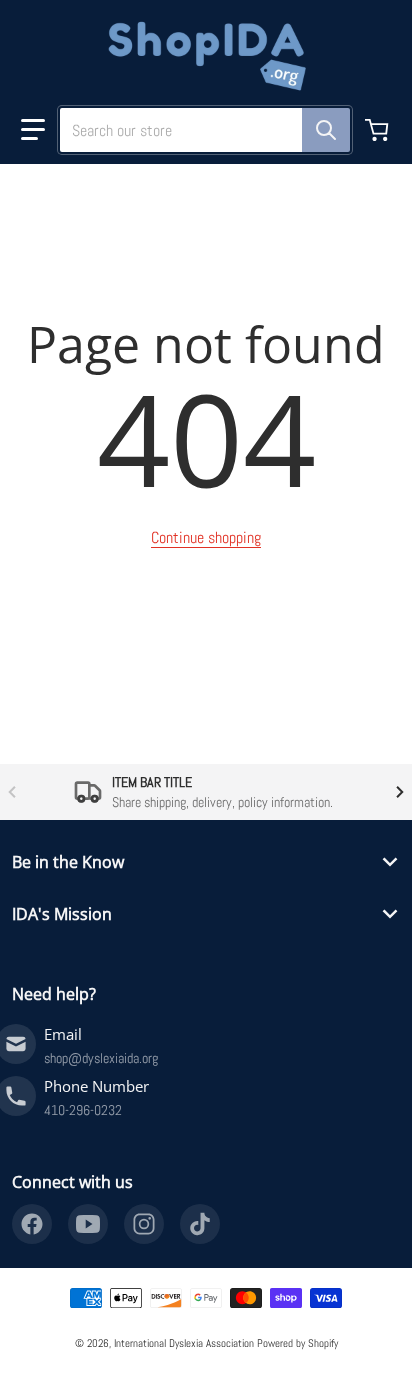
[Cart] (379, 130)
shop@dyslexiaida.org (101, 1058)
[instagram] (144, 1224)
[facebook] (32, 1224)
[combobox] (197, 130)
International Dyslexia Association (184, 1343)
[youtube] (88, 1224)
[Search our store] (326, 130)
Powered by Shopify (297, 1343)
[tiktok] (200, 1224)
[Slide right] (400, 792)
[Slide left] (12, 792)
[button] (33, 130)
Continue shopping (206, 537)
